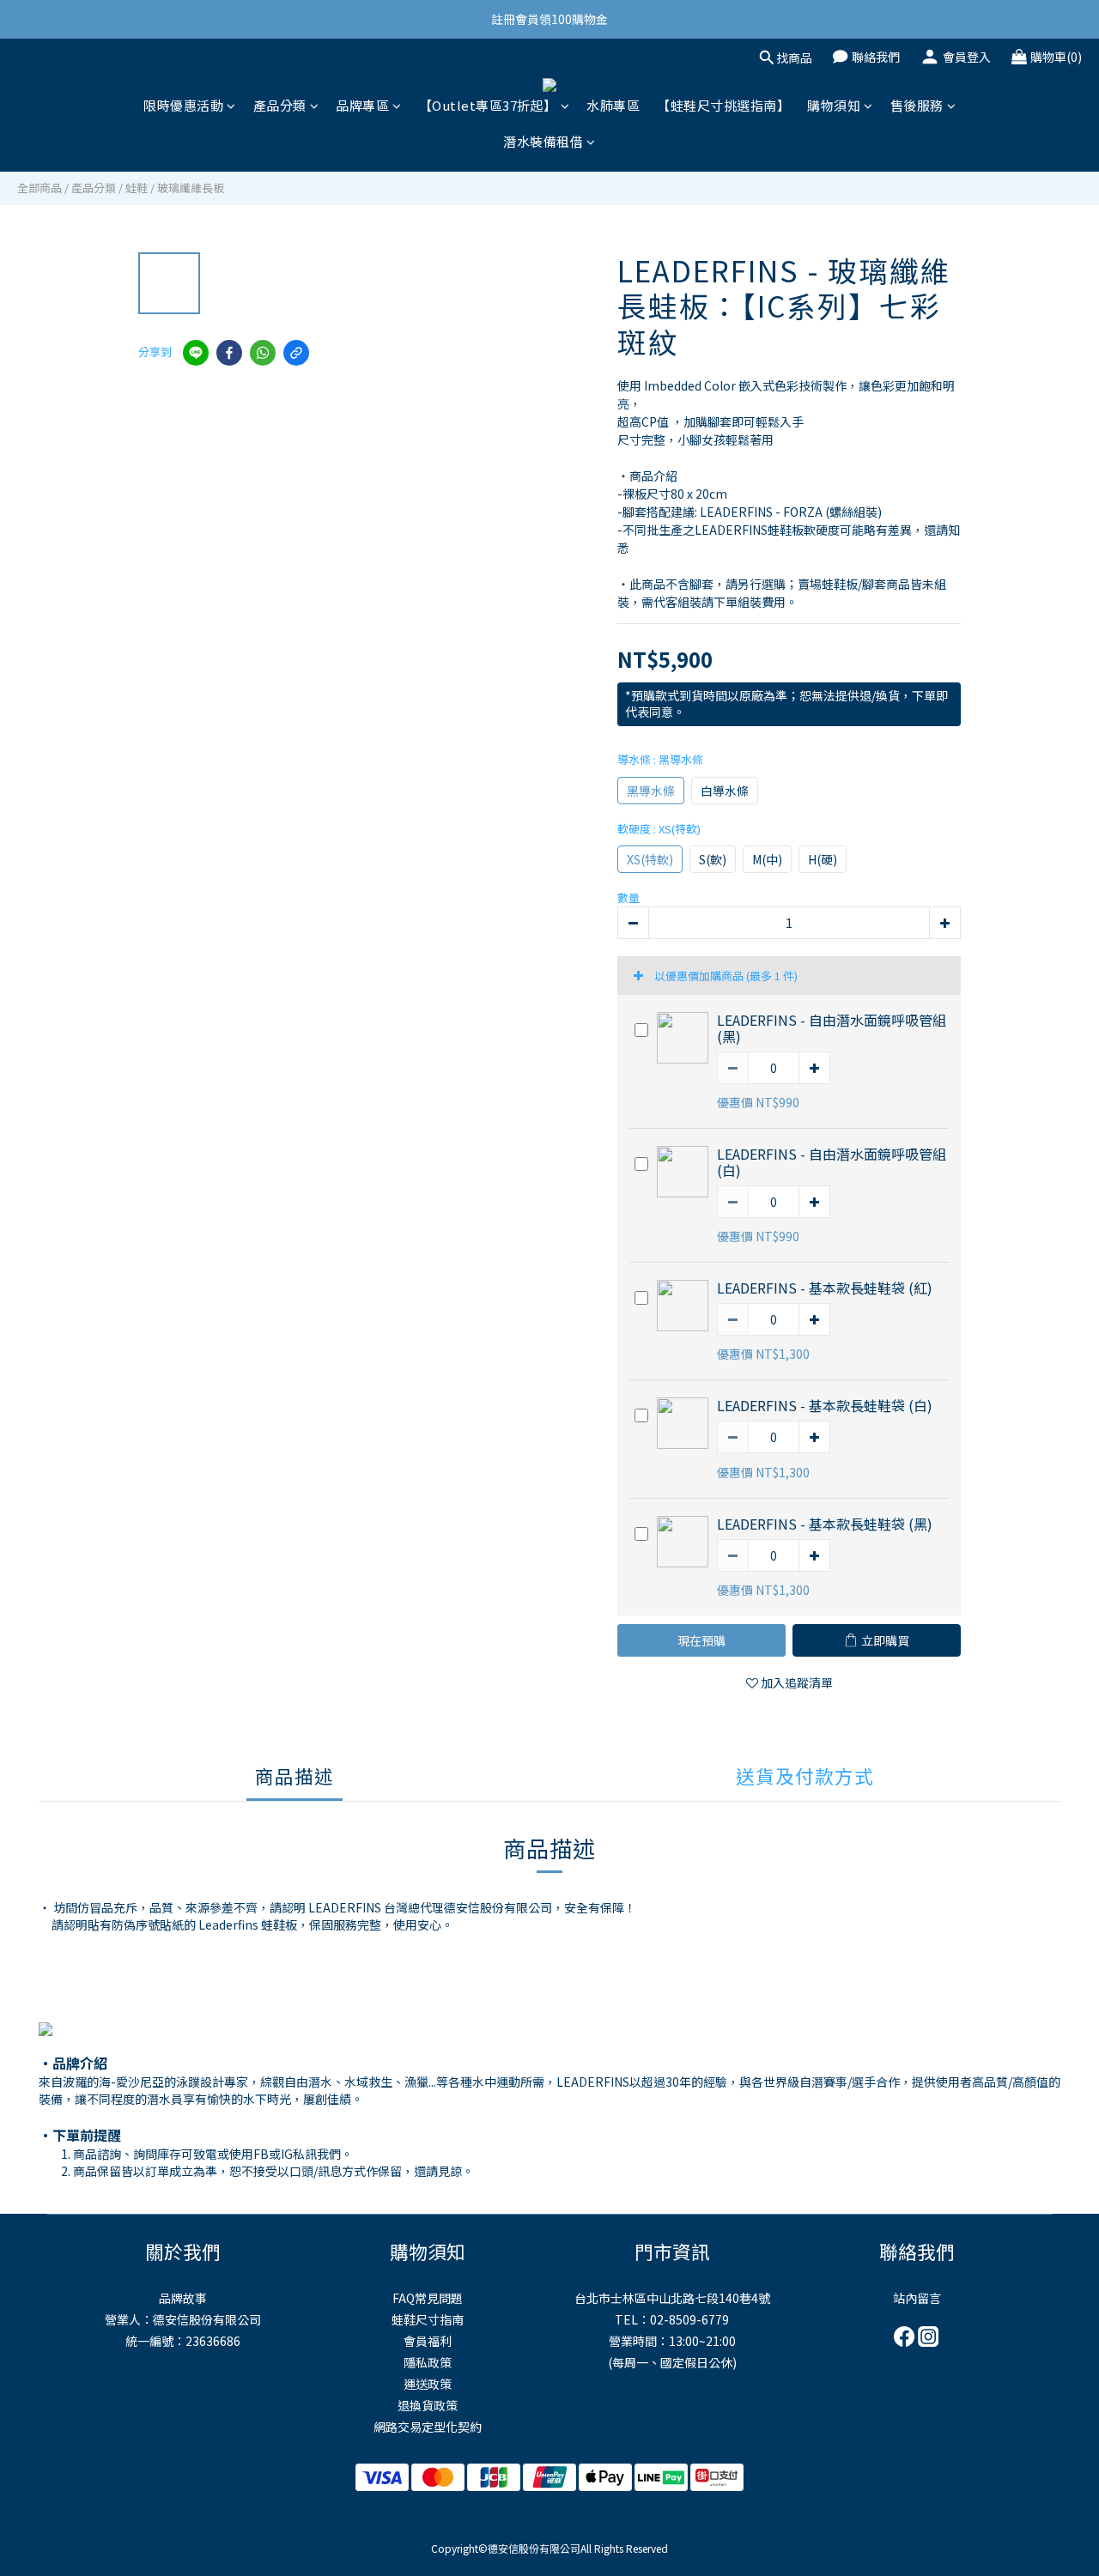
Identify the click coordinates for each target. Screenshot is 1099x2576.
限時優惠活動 (183, 105)
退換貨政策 (428, 2405)
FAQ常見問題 (428, 2298)
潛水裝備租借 (543, 141)
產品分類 (280, 105)
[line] (196, 353)
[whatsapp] (263, 353)
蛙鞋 (137, 188)
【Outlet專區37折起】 (488, 105)
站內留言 (917, 2298)
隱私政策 (428, 2362)
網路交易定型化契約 (428, 2427)
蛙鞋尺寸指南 (428, 2319)
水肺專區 (613, 105)
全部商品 (39, 188)
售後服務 (917, 105)
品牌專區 (362, 105)
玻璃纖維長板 (191, 188)
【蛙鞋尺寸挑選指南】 (723, 105)
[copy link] (296, 353)
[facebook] (229, 353)
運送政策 (428, 2384)
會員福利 (428, 2341)
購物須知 (834, 105)
